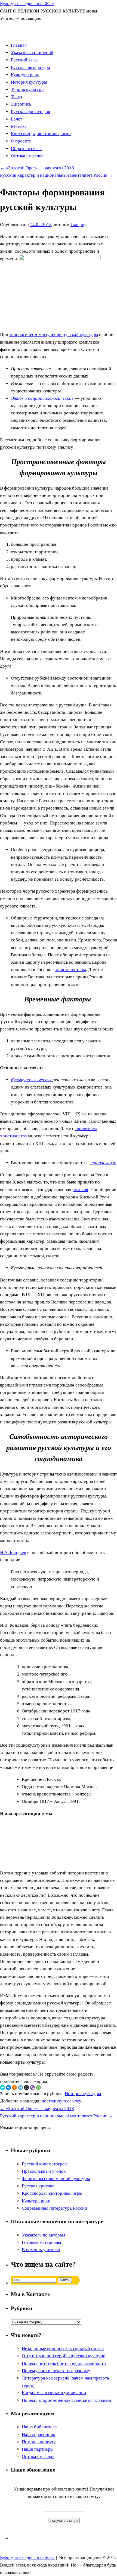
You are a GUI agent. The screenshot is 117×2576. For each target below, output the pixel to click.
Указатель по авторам (43, 2235)
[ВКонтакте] (8, 2088)
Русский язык (24, 60)
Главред (78, 225)
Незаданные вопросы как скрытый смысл (63, 2348)
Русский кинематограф (45, 2164)
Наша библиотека (39, 2427)
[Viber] (32, 2088)
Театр (16, 97)
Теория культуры (28, 89)
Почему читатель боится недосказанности (64, 2363)
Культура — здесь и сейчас (27, 4)
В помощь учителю (41, 2250)
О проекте (21, 141)
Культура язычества (32, 1080)
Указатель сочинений (32, 53)
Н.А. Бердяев (13, 1552)
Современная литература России (54, 2208)
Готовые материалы (41, 2242)
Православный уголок (44, 2171)
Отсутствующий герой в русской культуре (64, 2356)
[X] (26, 2088)
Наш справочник (39, 2434)
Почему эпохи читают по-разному (56, 2371)
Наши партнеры (38, 2449)
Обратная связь (26, 149)
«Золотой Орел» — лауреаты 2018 (37, 168)
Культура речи (25, 75)
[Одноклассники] (14, 2088)
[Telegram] (20, 2088)
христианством (70, 970)
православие (103, 1163)
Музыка (19, 126)
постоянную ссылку (61, 2101)
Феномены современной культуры (56, 2179)
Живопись (21, 104)
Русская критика (38, 2186)
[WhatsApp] (38, 2088)
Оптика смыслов (27, 156)
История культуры (29, 82)
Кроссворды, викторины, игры (41, 134)
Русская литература (30, 67)
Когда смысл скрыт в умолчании (54, 2393)
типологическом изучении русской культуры (54, 334)
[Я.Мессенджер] (2, 2088)
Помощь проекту (39, 2442)
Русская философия (30, 112)
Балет (16, 119)
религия (80, 1190)
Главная (19, 45)
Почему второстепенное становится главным (67, 2400)
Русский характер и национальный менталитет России (57, 175)
